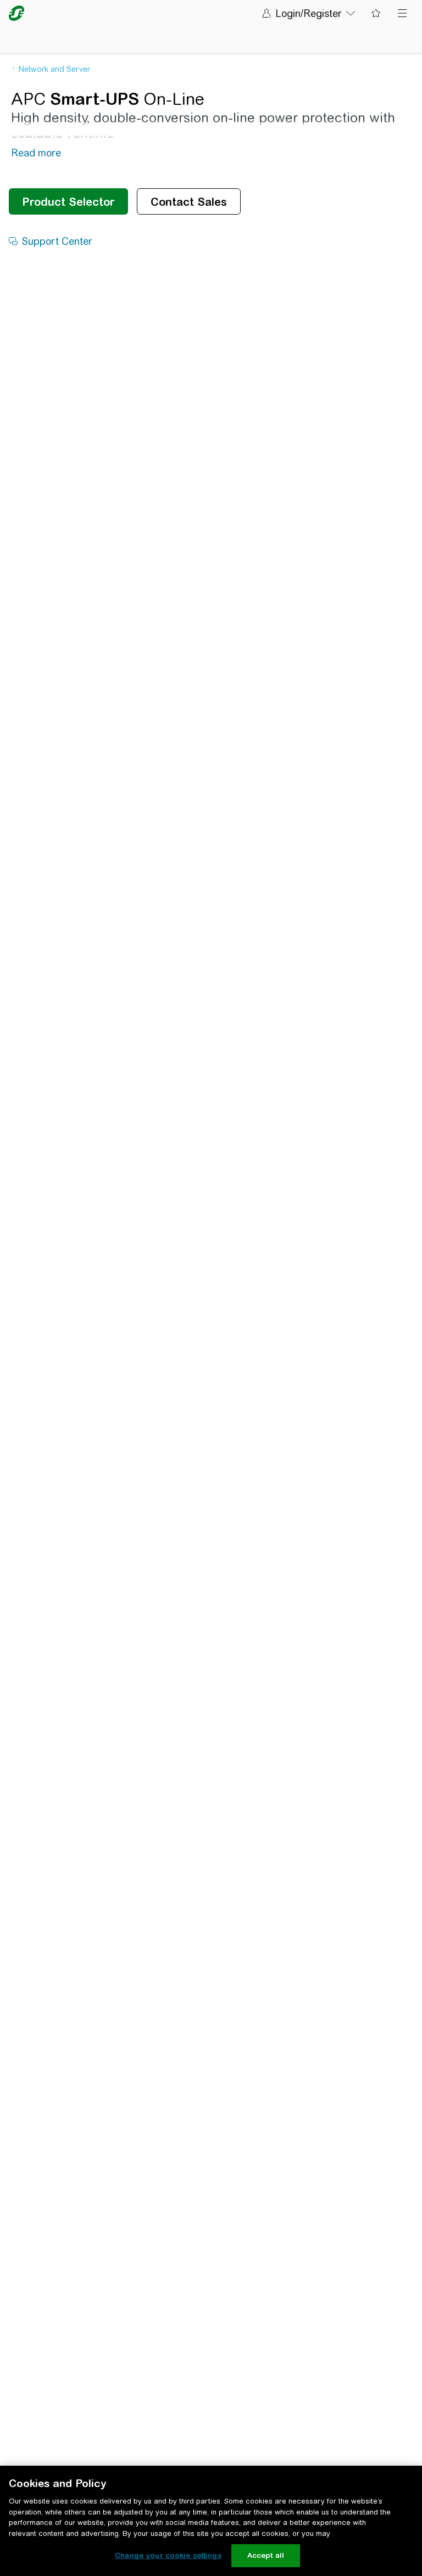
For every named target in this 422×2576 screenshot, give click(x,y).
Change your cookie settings (168, 2555)
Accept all (266, 2555)
